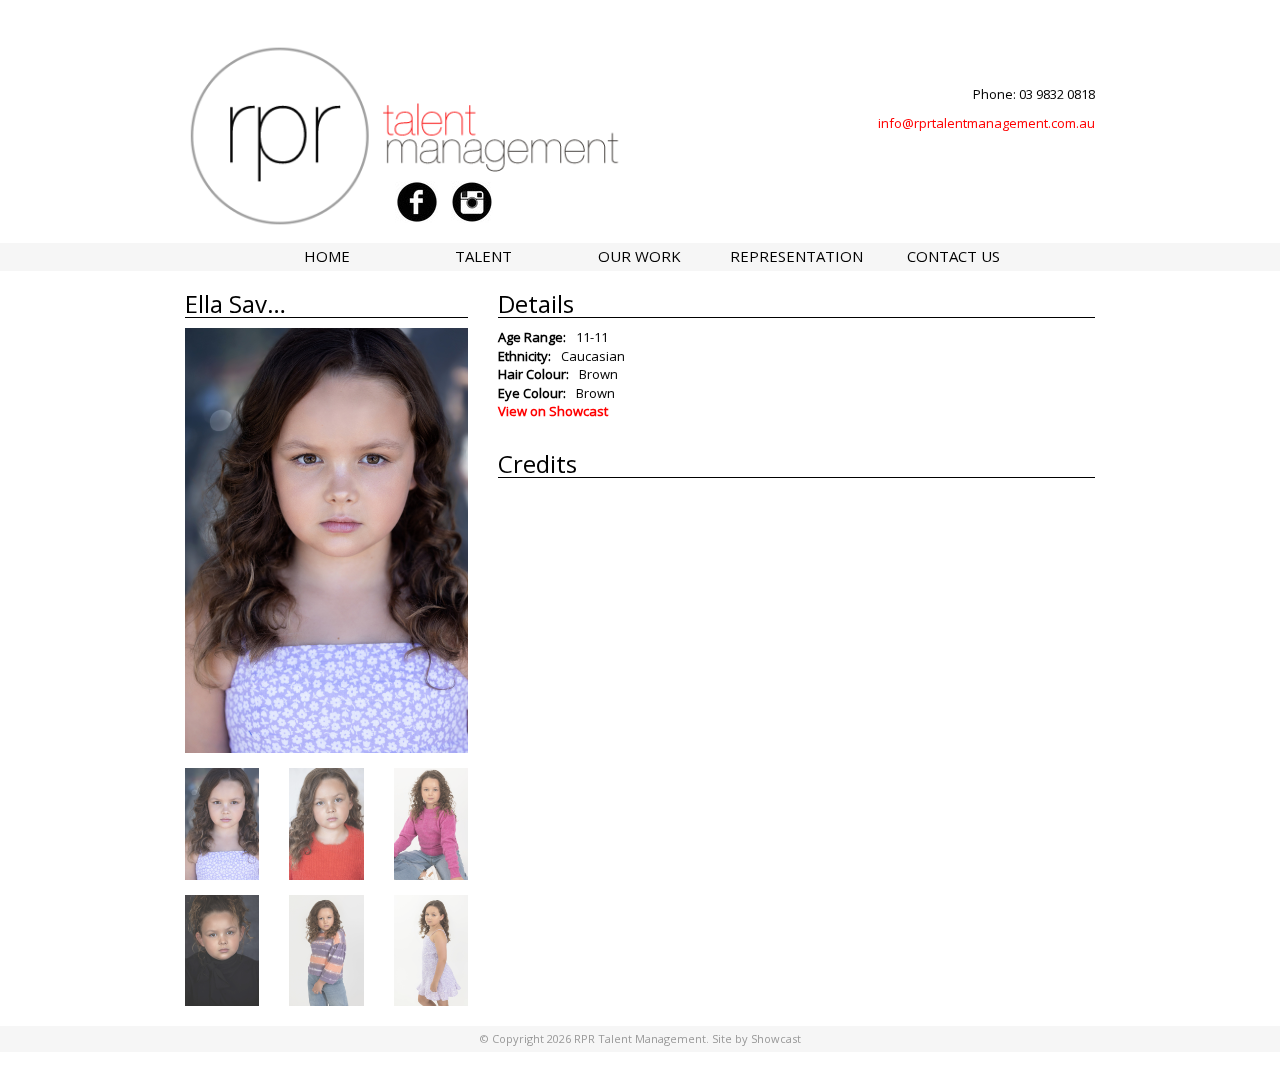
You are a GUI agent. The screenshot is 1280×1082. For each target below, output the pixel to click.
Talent (483, 256)
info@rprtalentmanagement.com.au (986, 123)
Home (327, 256)
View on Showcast (553, 411)
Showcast (776, 1038)
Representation (796, 256)
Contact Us (953, 256)
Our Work (639, 256)
